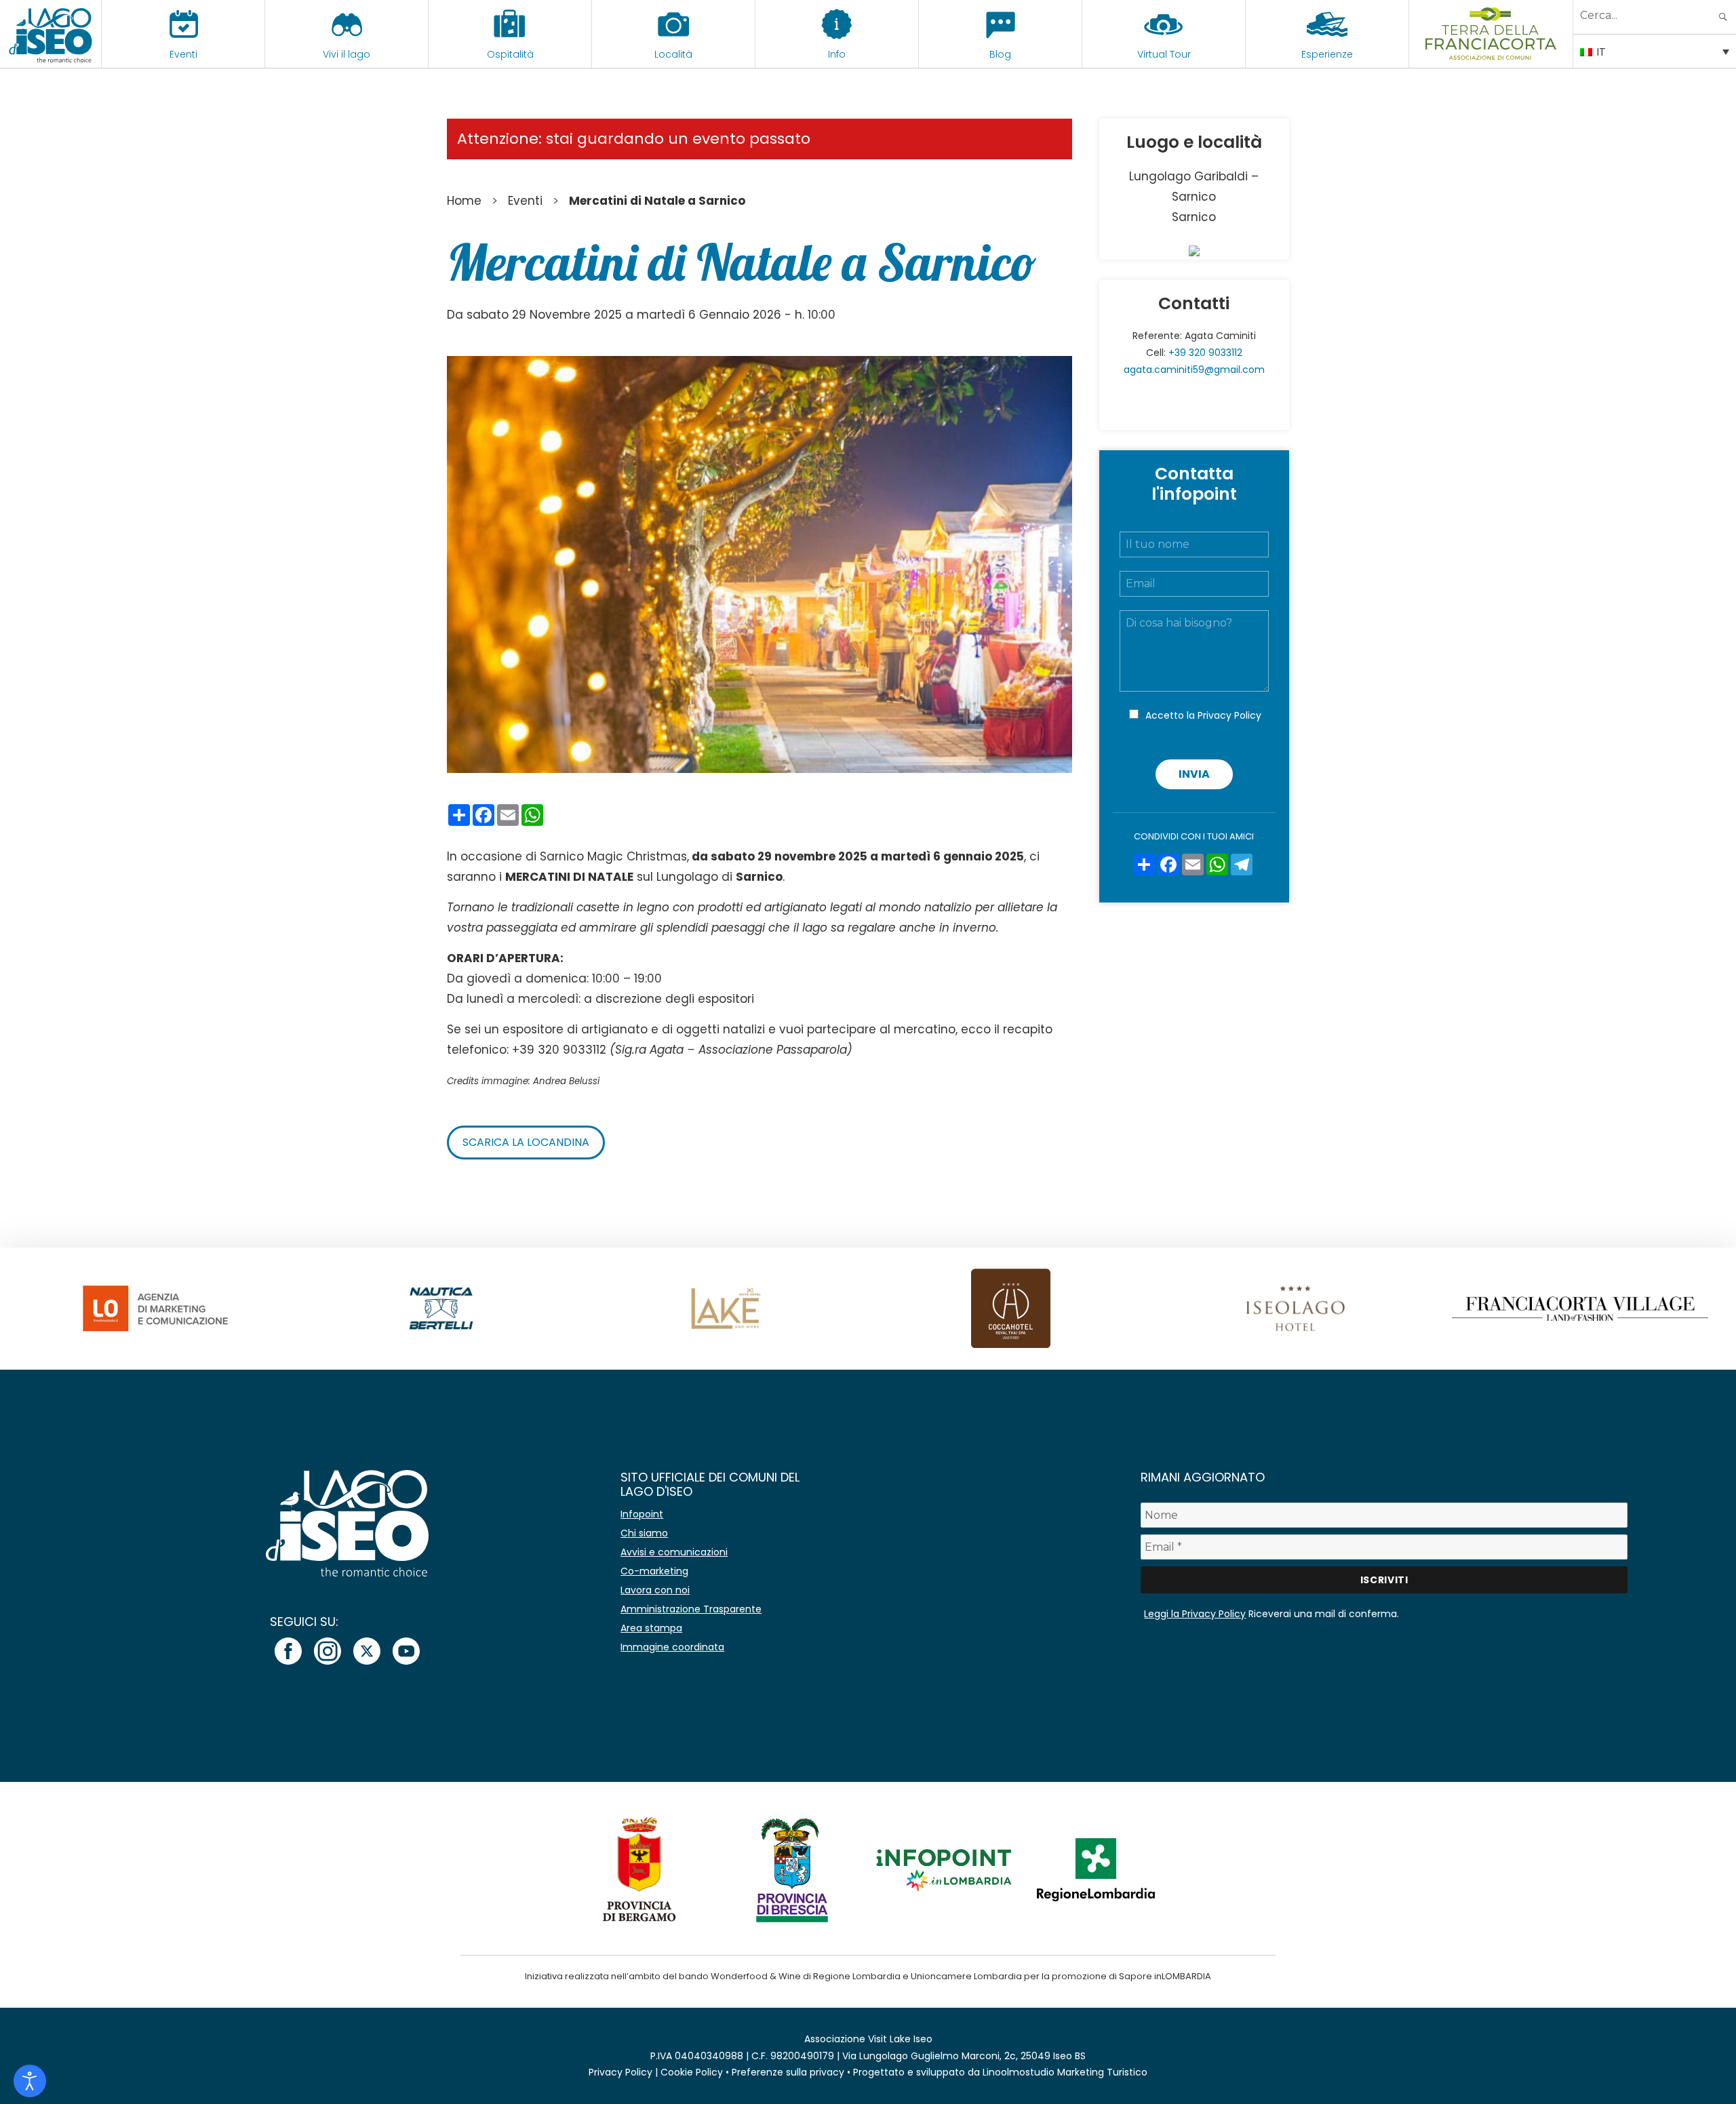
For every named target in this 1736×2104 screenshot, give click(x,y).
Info (837, 54)
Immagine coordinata (672, 1647)
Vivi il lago (347, 54)
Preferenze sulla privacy (788, 2072)
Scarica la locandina (526, 1142)
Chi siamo (644, 1533)
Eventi (183, 54)
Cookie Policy (692, 2072)
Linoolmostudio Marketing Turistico (1065, 2072)
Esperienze (1327, 54)
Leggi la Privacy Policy (1195, 1614)
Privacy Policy (1229, 715)
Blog (1000, 54)
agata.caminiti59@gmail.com (1194, 370)
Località (673, 54)
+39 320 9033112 (1205, 353)
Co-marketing (654, 1571)
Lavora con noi (655, 1590)
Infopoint (642, 1514)
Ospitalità (510, 54)
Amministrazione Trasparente (691, 1609)
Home (464, 201)
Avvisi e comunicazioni (674, 1552)
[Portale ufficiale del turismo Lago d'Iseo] (51, 34)
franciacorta (1491, 54)
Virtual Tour (1164, 54)
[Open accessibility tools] (30, 2081)
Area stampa (651, 1628)
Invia (1194, 774)
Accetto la (1203, 715)
